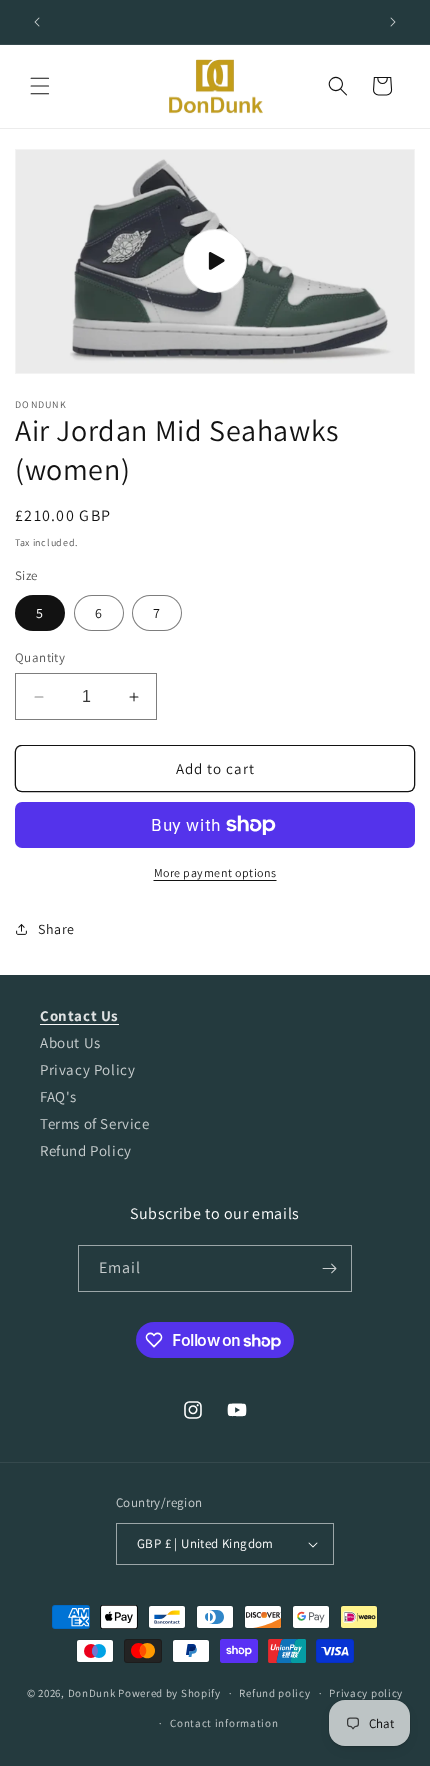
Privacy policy (366, 1693)
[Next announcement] (393, 22)
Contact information (224, 1723)
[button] (40, 86)
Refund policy (274, 1693)
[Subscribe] (329, 1268)
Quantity (40, 657)
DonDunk (92, 1693)
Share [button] (56, 929)
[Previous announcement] (37, 22)
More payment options (215, 872)
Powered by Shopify (169, 1693)
